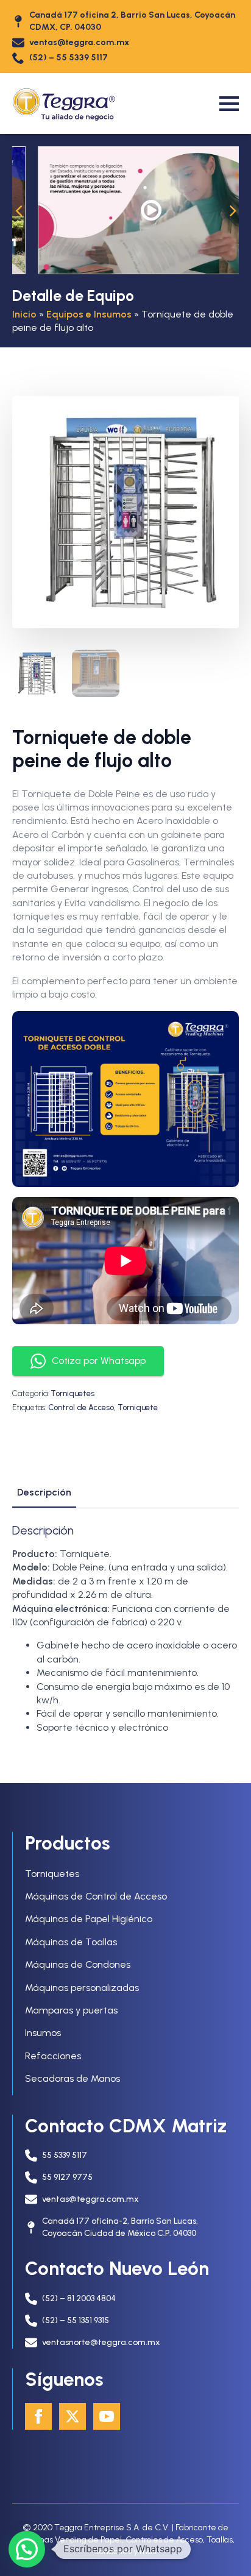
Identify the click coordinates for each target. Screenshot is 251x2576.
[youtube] (107, 2416)
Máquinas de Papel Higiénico (89, 1919)
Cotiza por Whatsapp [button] (99, 1361)
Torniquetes (72, 1393)
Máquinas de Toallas (71, 1942)
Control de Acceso (81, 1407)
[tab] (44, 1492)
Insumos (43, 2033)
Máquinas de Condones (78, 1964)
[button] (18, 210)
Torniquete (138, 1407)
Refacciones (53, 2056)
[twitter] (72, 2416)
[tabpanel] (125, 1629)
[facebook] (38, 2416)
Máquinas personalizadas (82, 1988)
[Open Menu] (229, 104)
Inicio (24, 314)
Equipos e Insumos (89, 314)
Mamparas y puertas (71, 2010)
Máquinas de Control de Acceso (96, 1896)
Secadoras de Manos (72, 2078)
